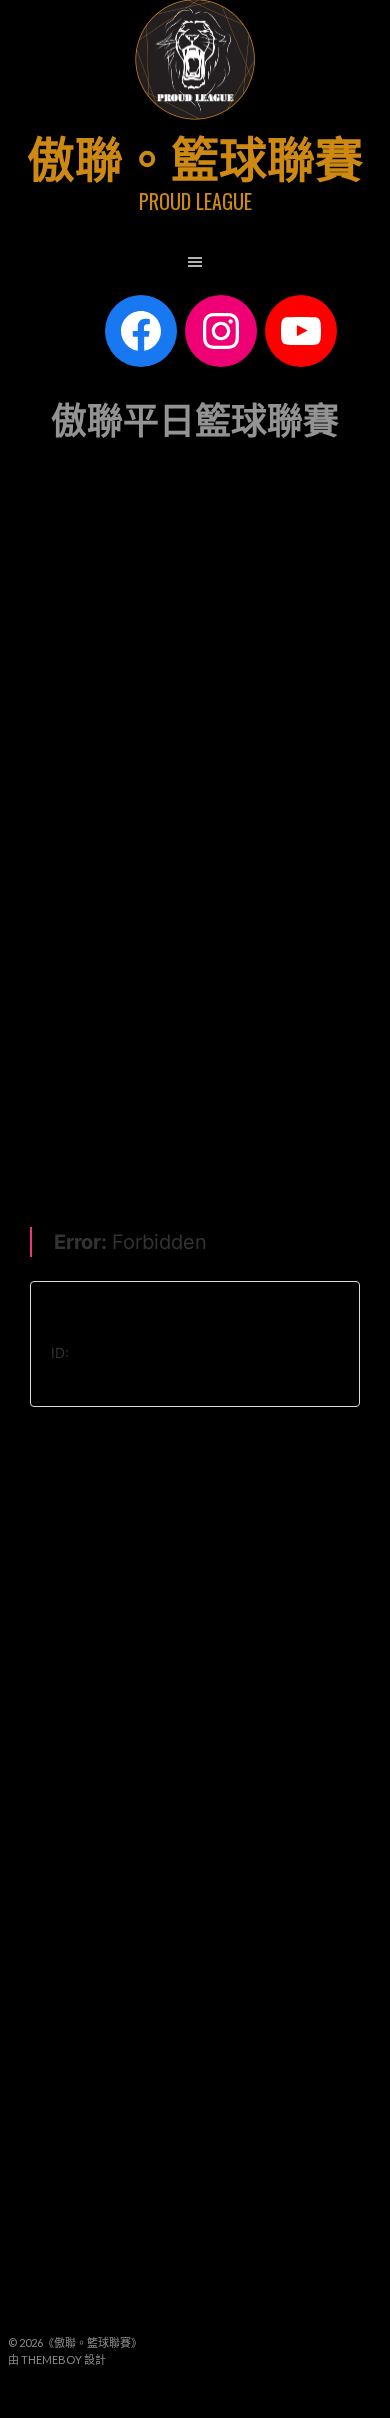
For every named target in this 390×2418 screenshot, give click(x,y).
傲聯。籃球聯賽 (195, 155)
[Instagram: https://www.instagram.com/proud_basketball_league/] (221, 331)
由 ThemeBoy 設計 (57, 2359)
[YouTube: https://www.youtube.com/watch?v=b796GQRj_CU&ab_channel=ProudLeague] (301, 331)
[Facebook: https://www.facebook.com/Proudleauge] (141, 331)
